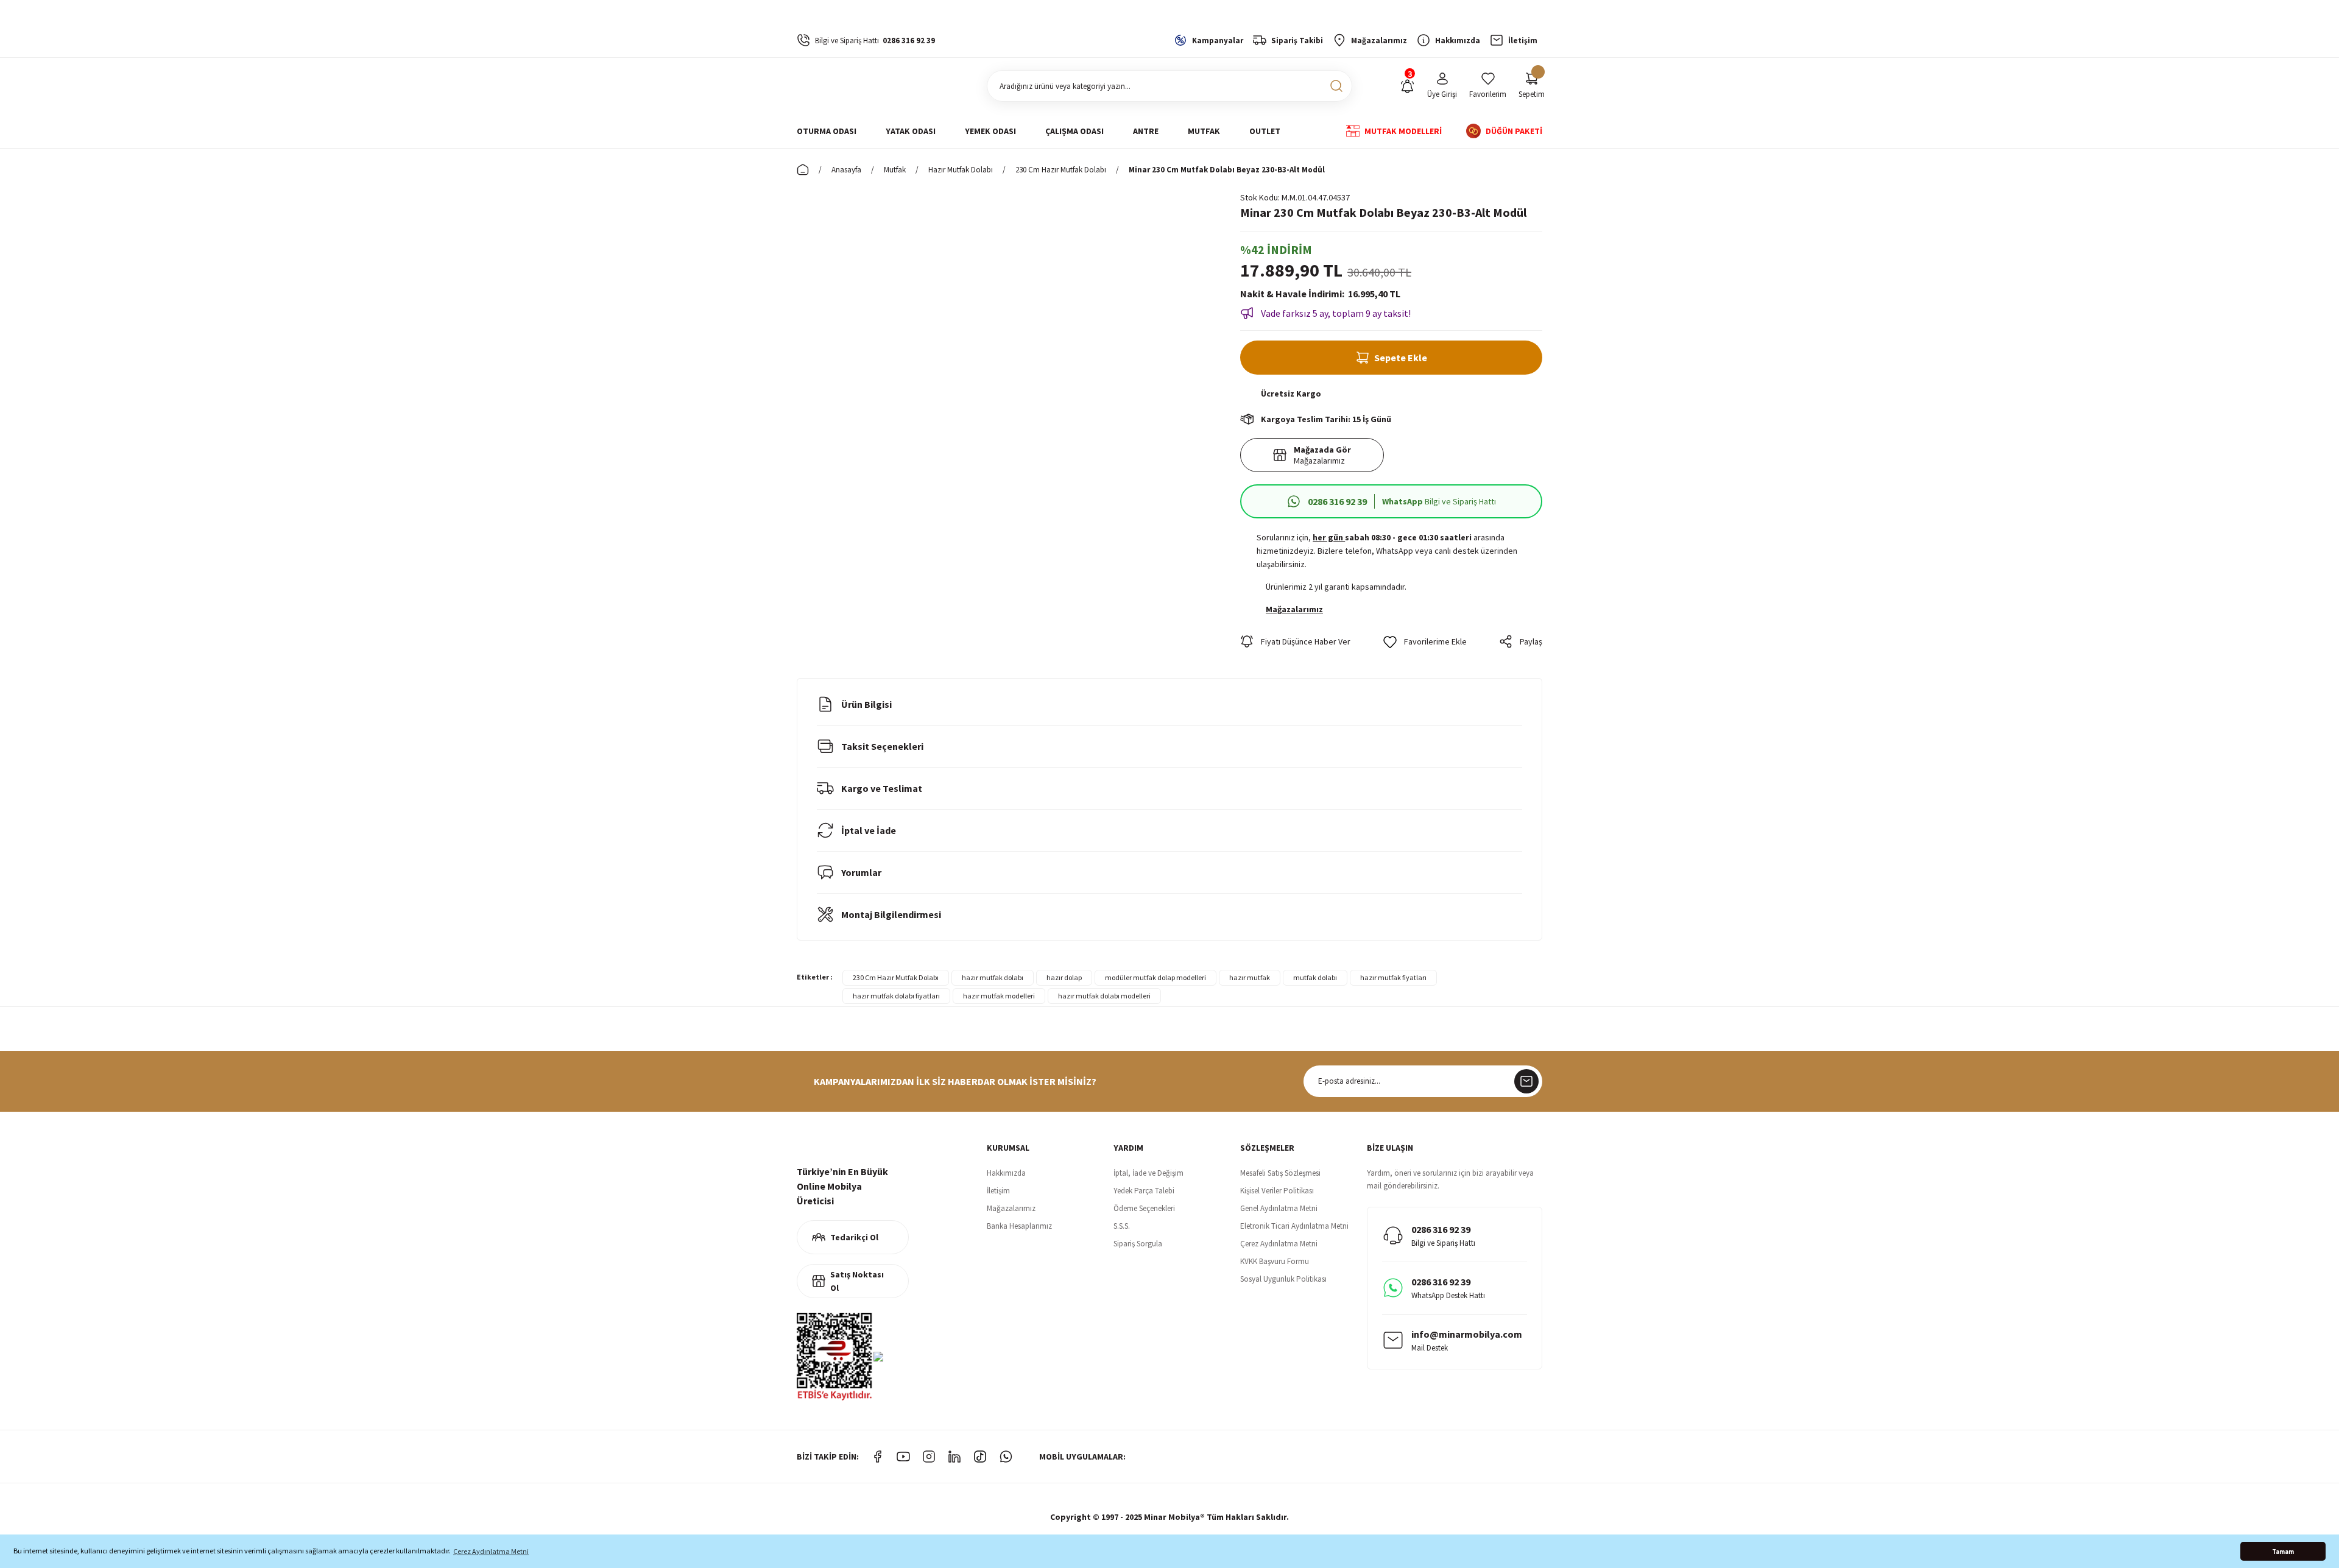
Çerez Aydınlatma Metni (1279, 1244)
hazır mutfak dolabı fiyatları (896, 996)
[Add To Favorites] (1425, 641)
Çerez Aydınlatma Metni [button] (491, 1551)
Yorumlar (861, 872)
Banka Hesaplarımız (1019, 1226)
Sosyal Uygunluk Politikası (1283, 1279)
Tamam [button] (2283, 1552)
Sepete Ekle (1401, 358)
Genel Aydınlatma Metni (1279, 1208)
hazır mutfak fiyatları (1393, 977)
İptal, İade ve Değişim (1148, 1173)
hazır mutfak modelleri (999, 996)
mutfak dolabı (1315, 977)
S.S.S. (1122, 1226)
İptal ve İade (869, 830)
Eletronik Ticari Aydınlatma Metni (1294, 1226)
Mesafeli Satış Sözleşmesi (1280, 1173)
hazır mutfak (1250, 977)
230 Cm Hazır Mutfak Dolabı (896, 977)
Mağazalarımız (1011, 1208)
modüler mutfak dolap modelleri (1155, 977)
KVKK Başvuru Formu (1275, 1261)
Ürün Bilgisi (866, 704)
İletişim (998, 1191)
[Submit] (1526, 1081)
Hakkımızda (1006, 1173)
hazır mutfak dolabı (993, 977)
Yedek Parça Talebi (1144, 1191)
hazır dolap (1064, 977)
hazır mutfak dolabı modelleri (1104, 996)
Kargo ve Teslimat (882, 788)
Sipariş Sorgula (1138, 1244)
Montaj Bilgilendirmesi (891, 914)
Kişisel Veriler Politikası (1277, 1191)
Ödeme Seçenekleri (1144, 1208)
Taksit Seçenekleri (882, 746)
